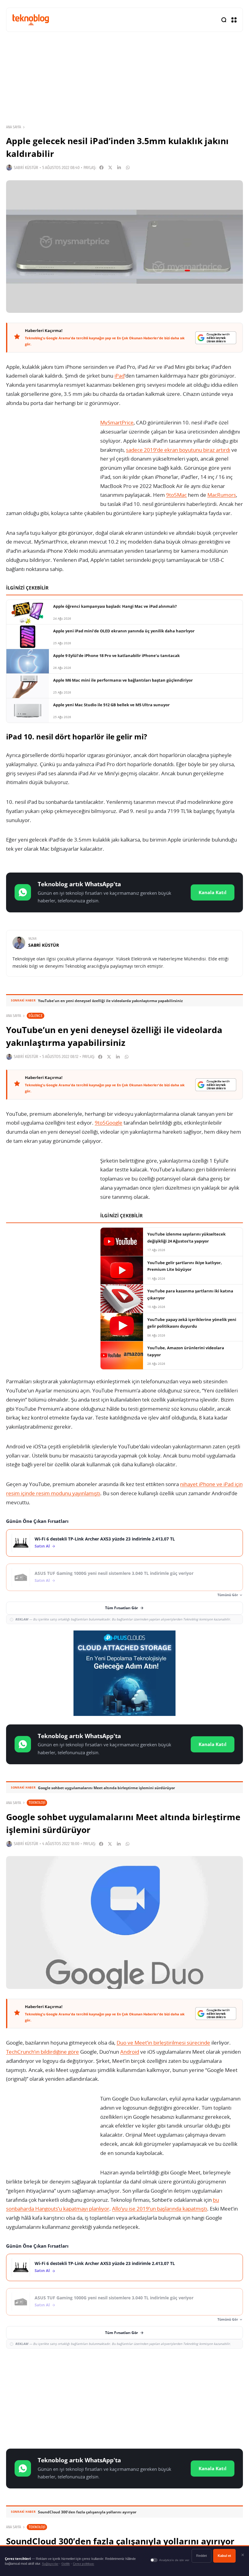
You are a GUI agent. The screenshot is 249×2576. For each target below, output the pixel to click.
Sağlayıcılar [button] (50, 2564)
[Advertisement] (124, 2398)
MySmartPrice (117, 422)
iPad (119, 376)
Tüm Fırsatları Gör (121, 1608)
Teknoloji (37, 1802)
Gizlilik (66, 2564)
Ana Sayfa (14, 127)
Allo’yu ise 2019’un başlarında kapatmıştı (160, 2209)
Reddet (201, 2556)
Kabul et (224, 2556)
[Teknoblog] (31, 20)
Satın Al (42, 1546)
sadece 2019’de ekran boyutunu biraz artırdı (178, 450)
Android (130, 2052)
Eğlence (36, 1016)
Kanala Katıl (213, 892)
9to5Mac (176, 495)
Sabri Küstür (26, 168)
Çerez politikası (84, 2564)
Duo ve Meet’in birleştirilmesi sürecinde (163, 2043)
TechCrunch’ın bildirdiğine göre (43, 2052)
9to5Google (109, 1123)
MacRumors (222, 495)
